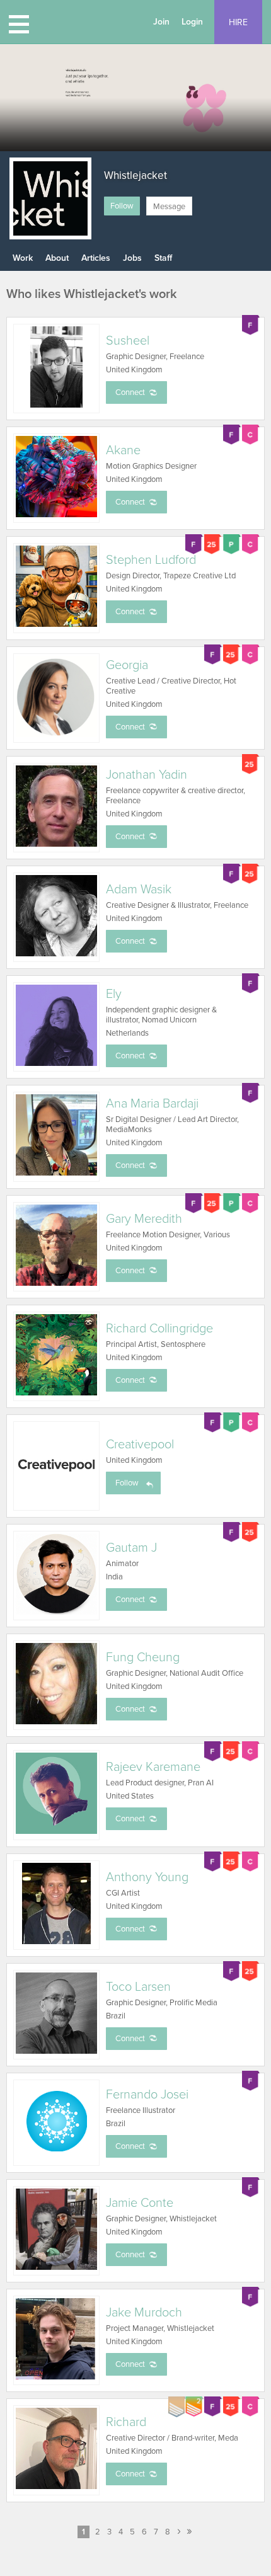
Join (161, 22)
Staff (163, 258)
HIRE (238, 22)
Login (192, 22)
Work (23, 258)
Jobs (132, 258)
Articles (96, 258)
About (57, 258)
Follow (122, 206)
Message (169, 207)
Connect (130, 392)
